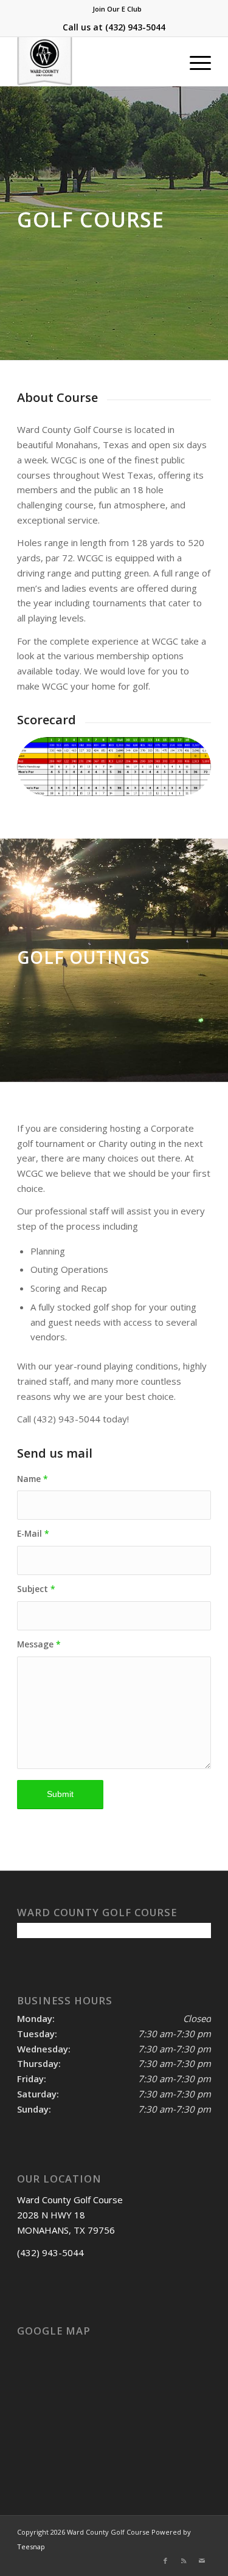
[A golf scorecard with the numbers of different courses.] (114, 767)
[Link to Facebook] (165, 2561)
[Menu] (194, 61)
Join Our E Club (117, 9)
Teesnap (31, 2547)
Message (39, 1644)
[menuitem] (117, 9)
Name (33, 1479)
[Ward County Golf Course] (95, 61)
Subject (36, 1589)
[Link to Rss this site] (184, 2561)
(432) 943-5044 (135, 27)
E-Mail (33, 1533)
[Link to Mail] (202, 2561)
